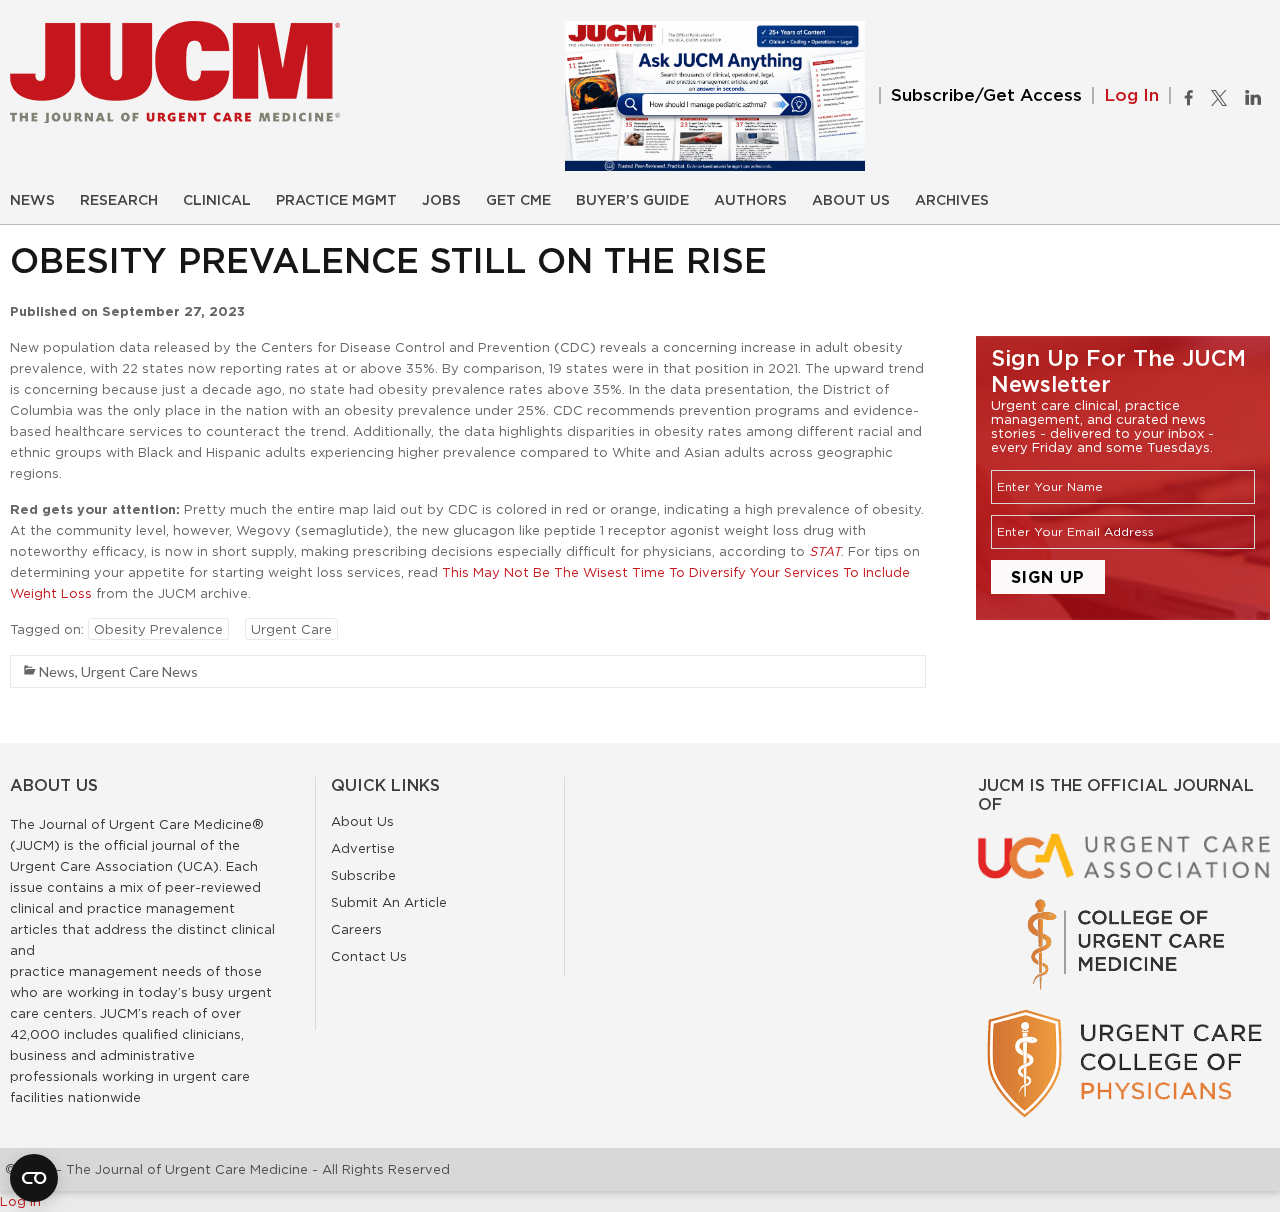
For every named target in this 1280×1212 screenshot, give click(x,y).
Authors (750, 201)
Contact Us (369, 956)
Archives (952, 201)
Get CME (518, 201)
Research (119, 201)
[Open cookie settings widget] (34, 1178)
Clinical (217, 201)
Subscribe (363, 875)
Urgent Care (291, 629)
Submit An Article (389, 902)
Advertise (363, 848)
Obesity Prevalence (158, 629)
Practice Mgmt (336, 201)
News (32, 201)
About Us (851, 201)
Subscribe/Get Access (986, 95)
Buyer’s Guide (632, 201)
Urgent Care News (139, 671)
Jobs (441, 201)
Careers (356, 929)
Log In (1131, 95)
